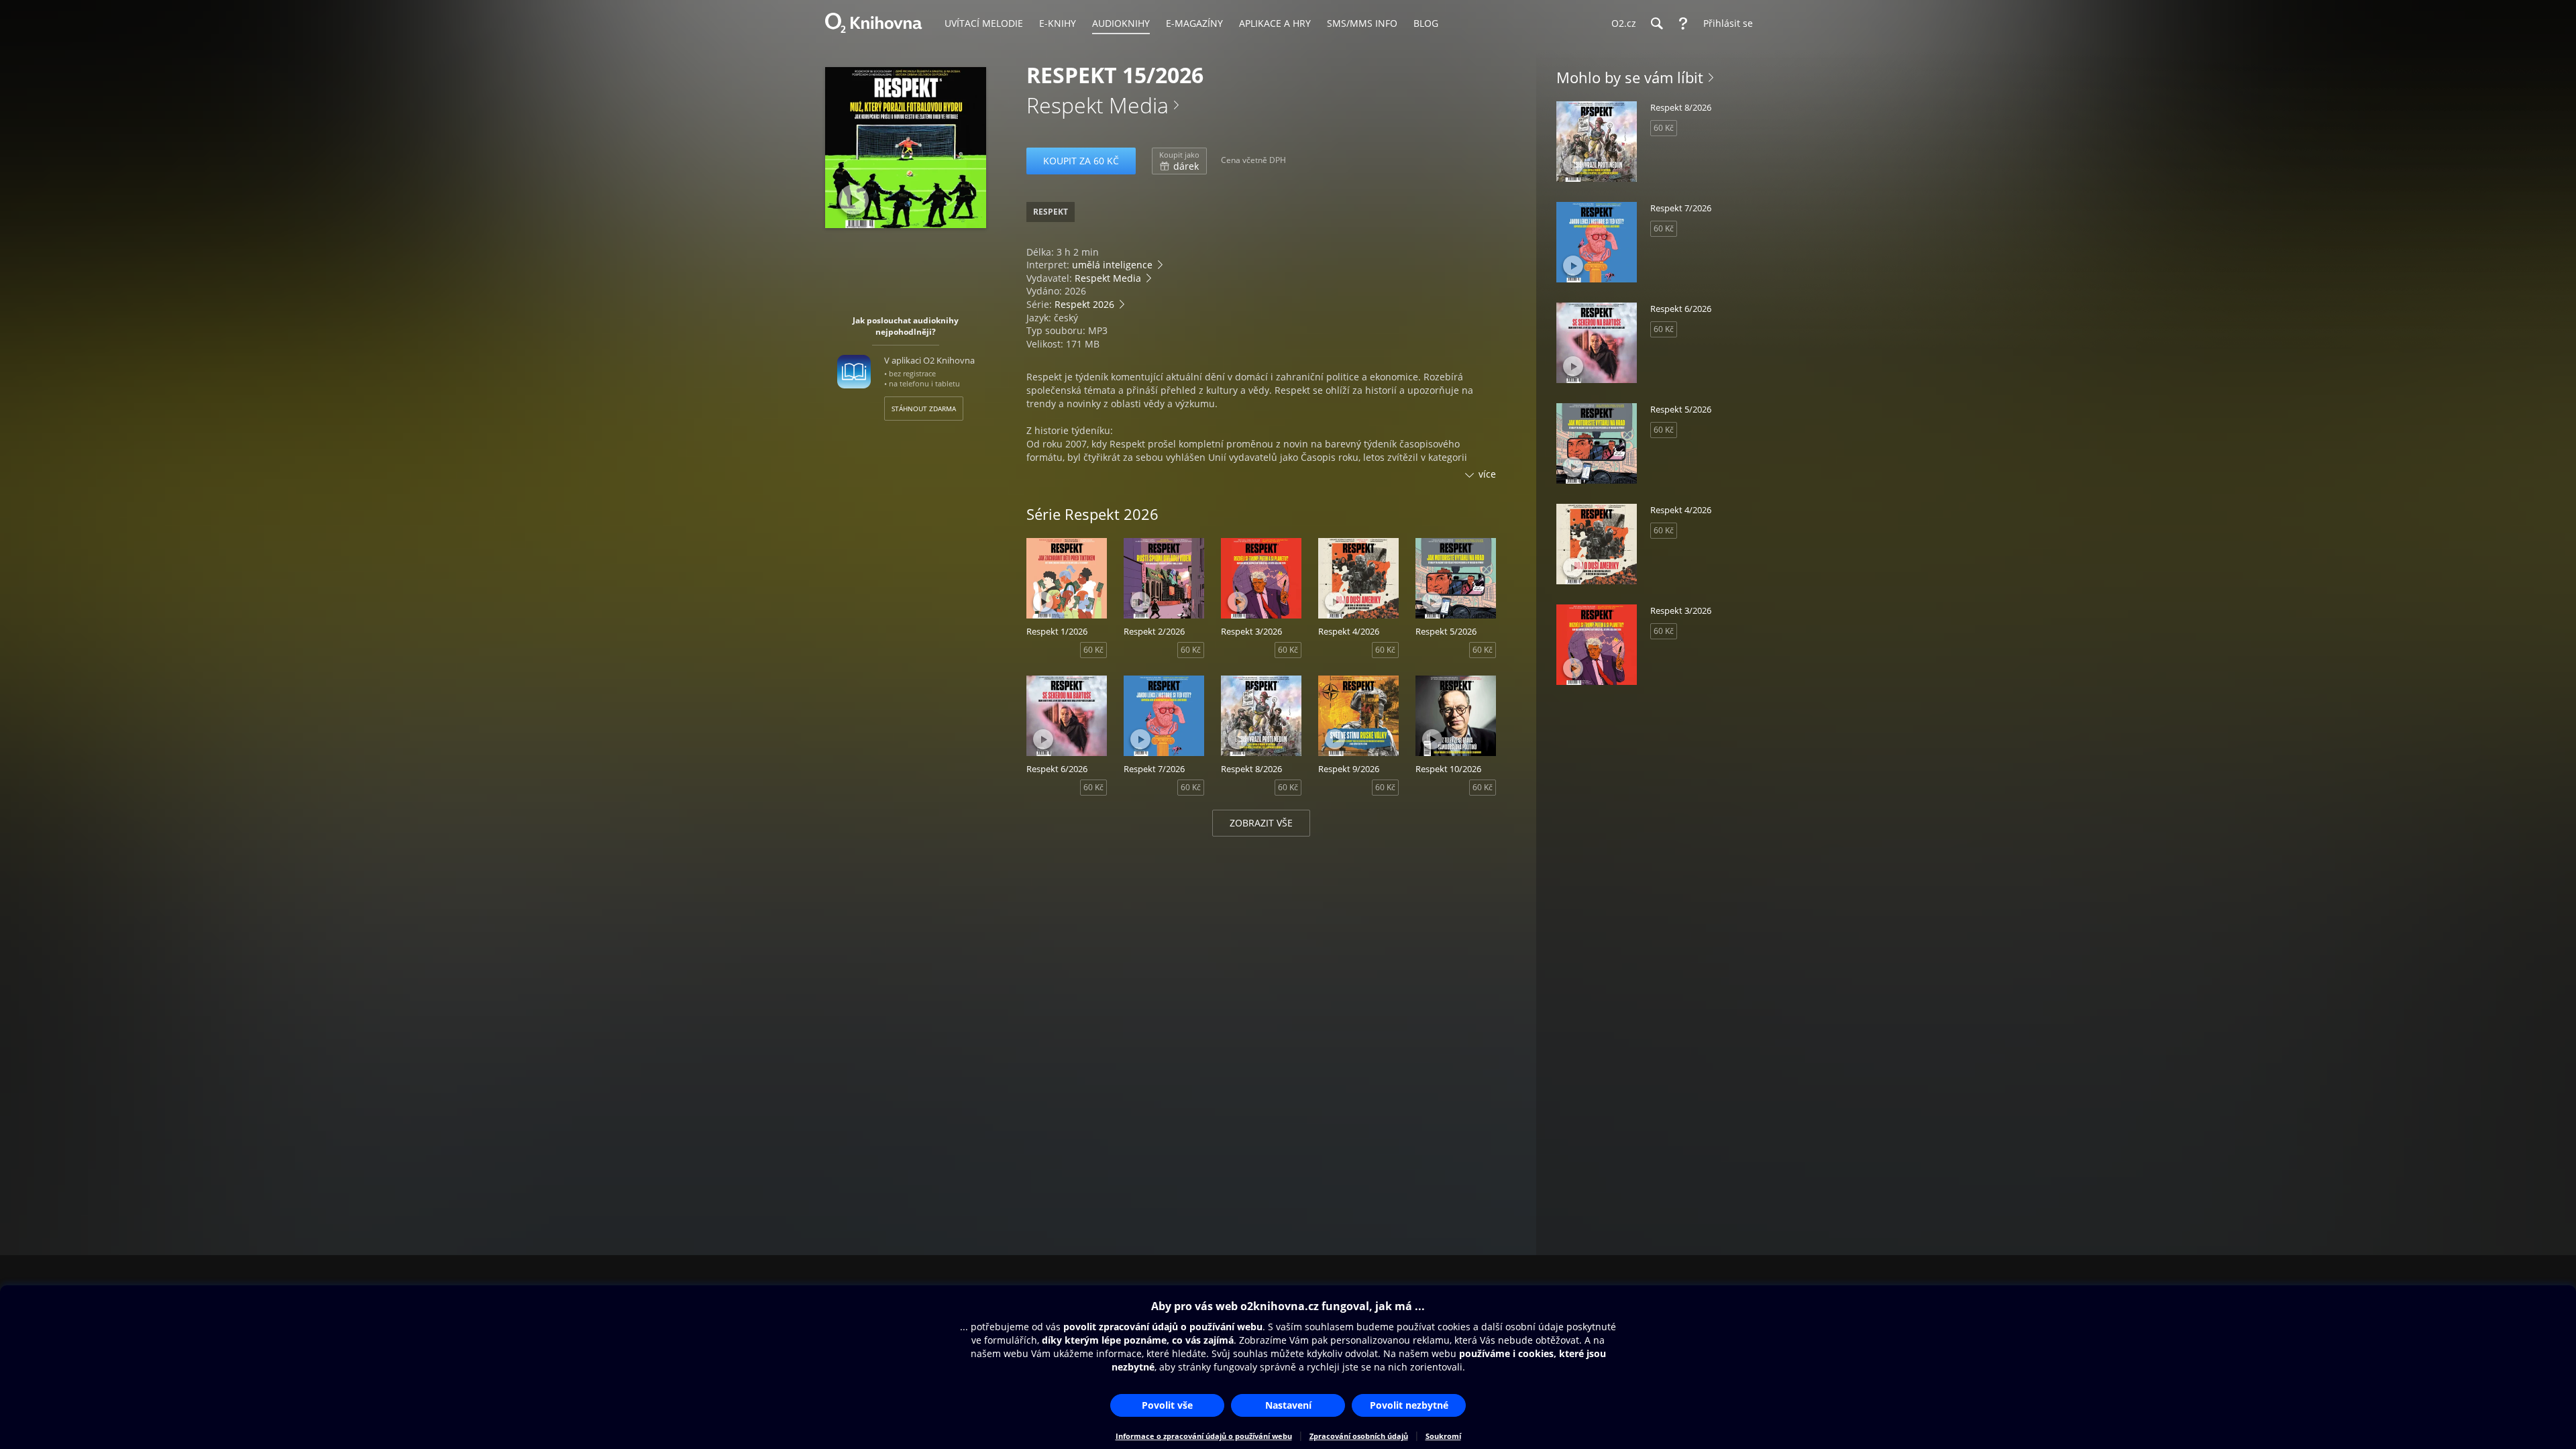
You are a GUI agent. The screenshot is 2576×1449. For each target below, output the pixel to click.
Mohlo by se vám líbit (1630, 77)
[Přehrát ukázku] (854, 200)
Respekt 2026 (1084, 304)
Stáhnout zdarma (924, 409)
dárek (1179, 161)
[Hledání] (1656, 23)
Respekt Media (1097, 105)
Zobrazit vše (1261, 823)
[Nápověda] (1683, 23)
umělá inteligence (1112, 265)
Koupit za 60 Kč (1081, 161)
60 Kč (1093, 650)
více (1487, 474)
